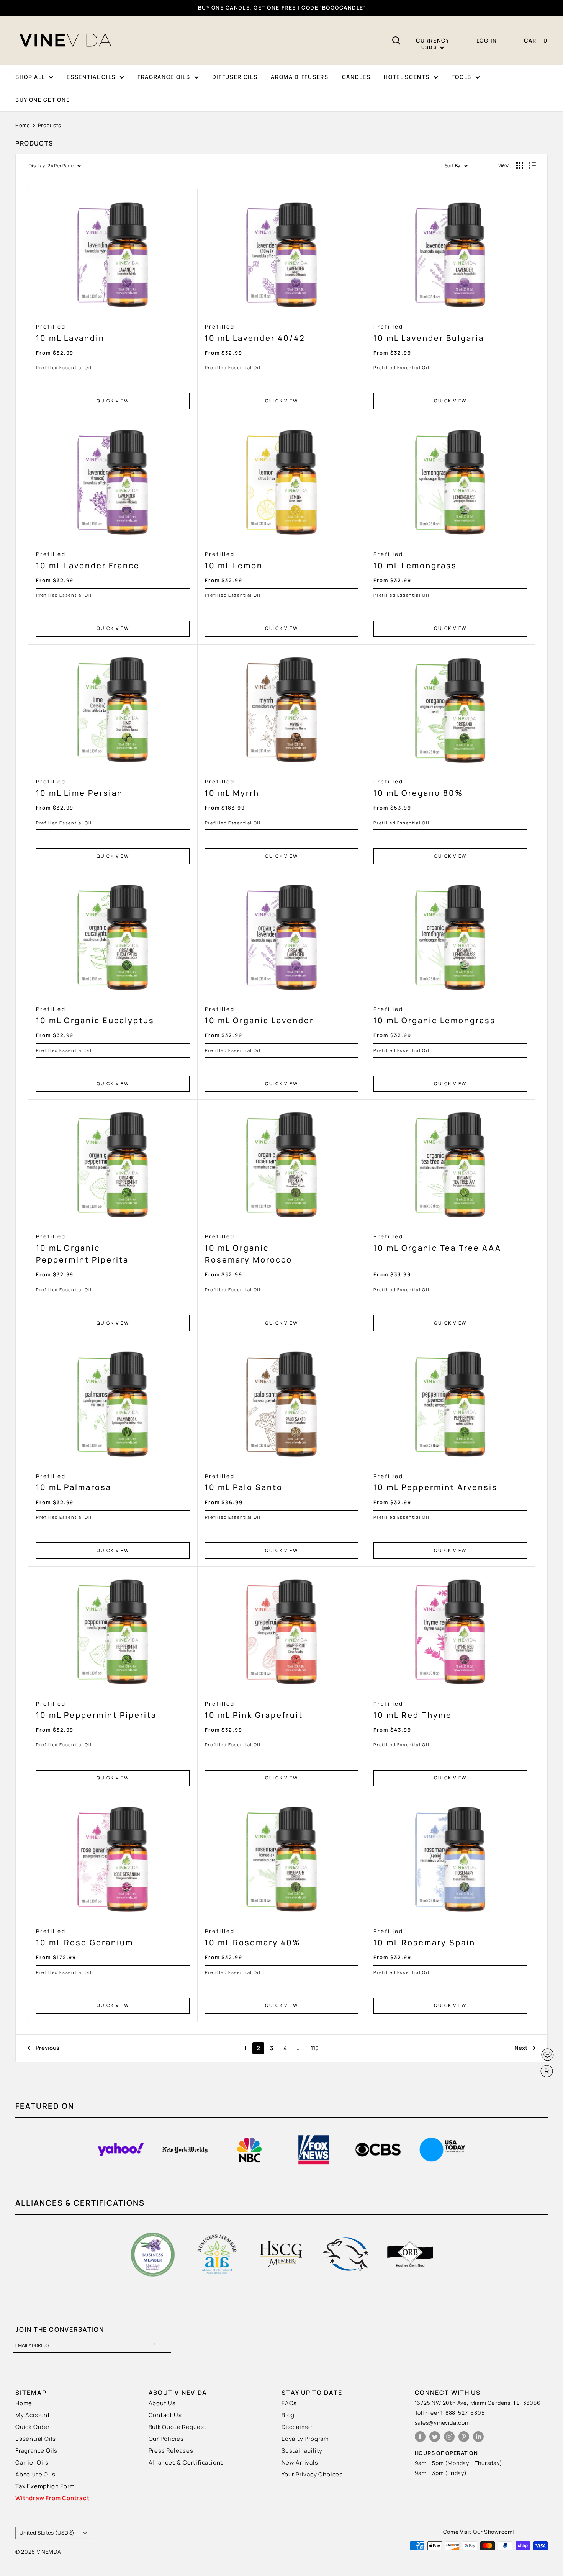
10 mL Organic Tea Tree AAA (437, 1243)
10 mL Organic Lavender (259, 1016)
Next (521, 2048)
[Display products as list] (532, 165)
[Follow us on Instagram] (449, 2436)
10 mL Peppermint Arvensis (435, 1483)
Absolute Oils (35, 2474)
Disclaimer (297, 2427)
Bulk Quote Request (178, 2427)
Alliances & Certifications (186, 2462)
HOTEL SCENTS (407, 77)
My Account (33, 2415)
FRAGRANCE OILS (164, 77)
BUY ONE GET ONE (43, 100)
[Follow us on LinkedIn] (478, 2436)
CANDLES (356, 77)
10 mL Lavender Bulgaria (429, 333)
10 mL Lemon (234, 561)
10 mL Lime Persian (79, 788)
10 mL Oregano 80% (418, 788)
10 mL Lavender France (88, 561)
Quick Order (33, 2427)
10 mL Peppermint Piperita (96, 1710)
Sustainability (302, 2451)
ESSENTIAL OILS (91, 77)
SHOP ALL (30, 77)
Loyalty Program (305, 2439)
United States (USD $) (47, 2533)
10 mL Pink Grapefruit (254, 1710)
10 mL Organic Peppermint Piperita (82, 1249)
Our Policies (166, 2439)
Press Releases (171, 2451)
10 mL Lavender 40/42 (255, 333)
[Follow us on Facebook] (420, 2436)
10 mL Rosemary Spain (424, 1938)
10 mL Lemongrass (415, 561)
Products (50, 125)
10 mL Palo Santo (244, 1483)
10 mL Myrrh (232, 788)
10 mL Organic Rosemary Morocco (249, 1249)
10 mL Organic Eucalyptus (95, 1016)
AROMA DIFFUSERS (300, 77)
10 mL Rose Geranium (85, 1938)
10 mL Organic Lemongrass (435, 1016)
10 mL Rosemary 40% (253, 1938)
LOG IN (487, 40)
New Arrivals (300, 2462)
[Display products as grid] (520, 165)
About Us (162, 2403)
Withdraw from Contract (52, 2498)
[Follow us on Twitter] (435, 2436)
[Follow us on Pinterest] (464, 2436)
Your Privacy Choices (312, 2474)
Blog (288, 2415)
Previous (47, 2048)
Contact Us (165, 2415)
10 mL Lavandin (70, 333)
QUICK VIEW (113, 401)
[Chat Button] (547, 2055)
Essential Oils (36, 2439)
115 (315, 2048)
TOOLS (462, 77)
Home (23, 125)
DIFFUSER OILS (235, 77)
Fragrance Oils (36, 2451)
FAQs (289, 2403)
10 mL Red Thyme (413, 1710)
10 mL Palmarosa (74, 1483)
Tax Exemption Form (45, 2486)
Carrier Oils (32, 2462)
